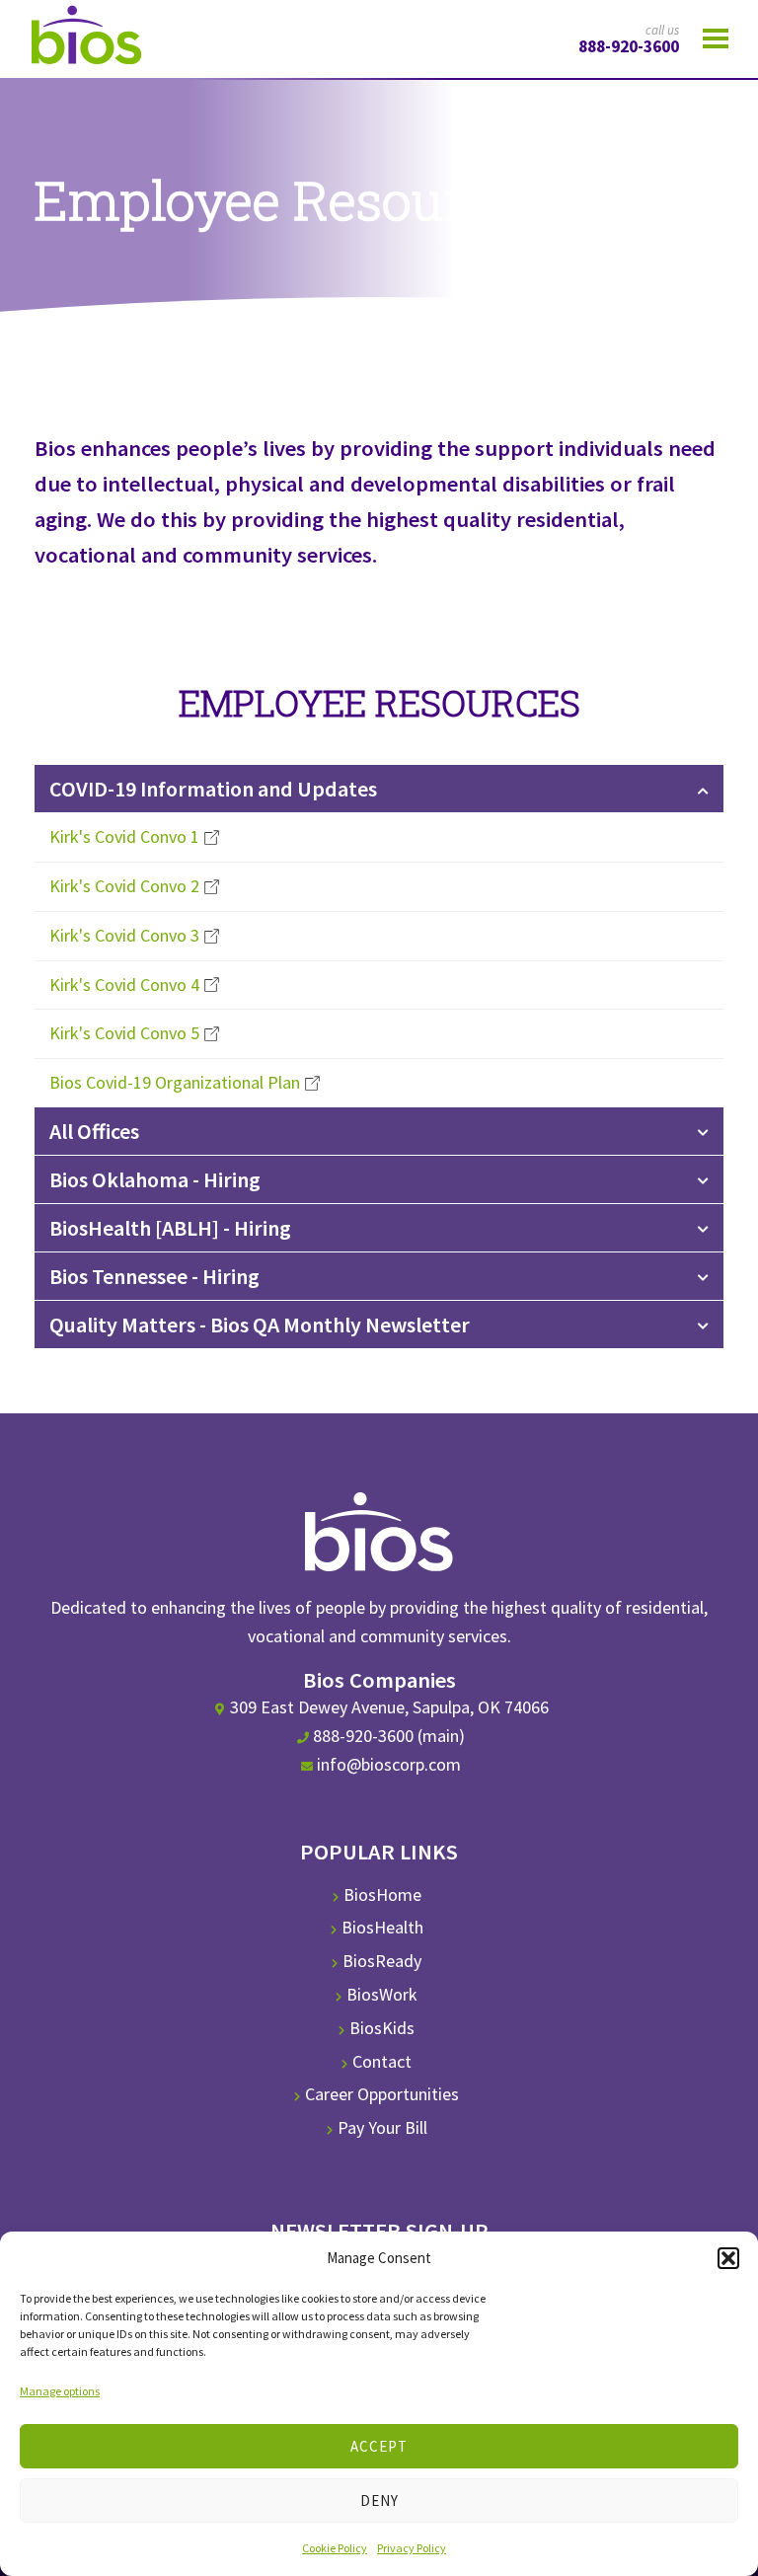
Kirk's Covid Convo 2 (124, 886)
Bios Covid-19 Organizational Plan (175, 1082)
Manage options (60, 2391)
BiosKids (382, 2028)
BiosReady (382, 1961)
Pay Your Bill (382, 2127)
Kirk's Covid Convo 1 (124, 836)
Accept (379, 2446)
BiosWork (382, 1994)
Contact (382, 2061)
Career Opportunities (382, 2094)
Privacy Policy (412, 2548)
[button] (728, 2258)
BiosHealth (382, 1927)
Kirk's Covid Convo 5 (124, 1033)
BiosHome (382, 1894)
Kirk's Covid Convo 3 (124, 935)
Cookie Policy (335, 2548)
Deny (379, 2500)
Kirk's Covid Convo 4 (124, 985)
